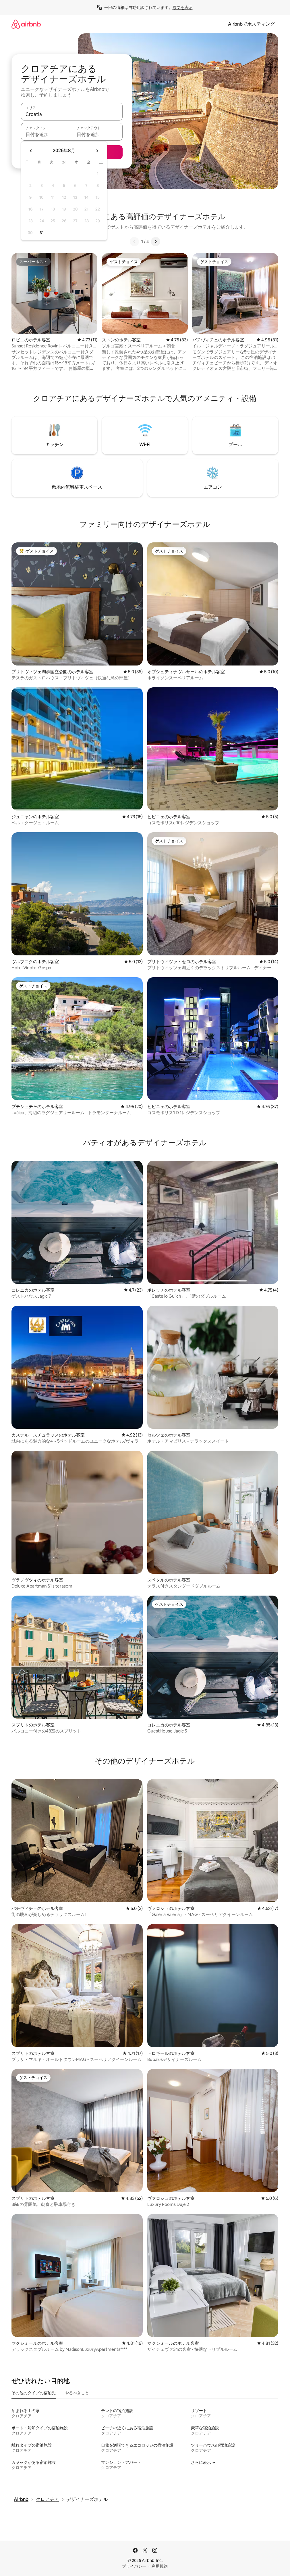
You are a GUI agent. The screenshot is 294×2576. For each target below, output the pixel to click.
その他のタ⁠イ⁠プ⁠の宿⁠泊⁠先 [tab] (34, 2393)
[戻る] (134, 242)
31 (42, 233)
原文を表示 (183, 7)
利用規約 (160, 2566)
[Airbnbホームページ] (26, 24)
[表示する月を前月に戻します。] (31, 151)
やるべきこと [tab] (77, 2393)
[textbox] (46, 134)
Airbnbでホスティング (251, 24)
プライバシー (134, 2566)
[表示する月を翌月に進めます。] (97, 151)
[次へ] (156, 242)
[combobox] (72, 114)
